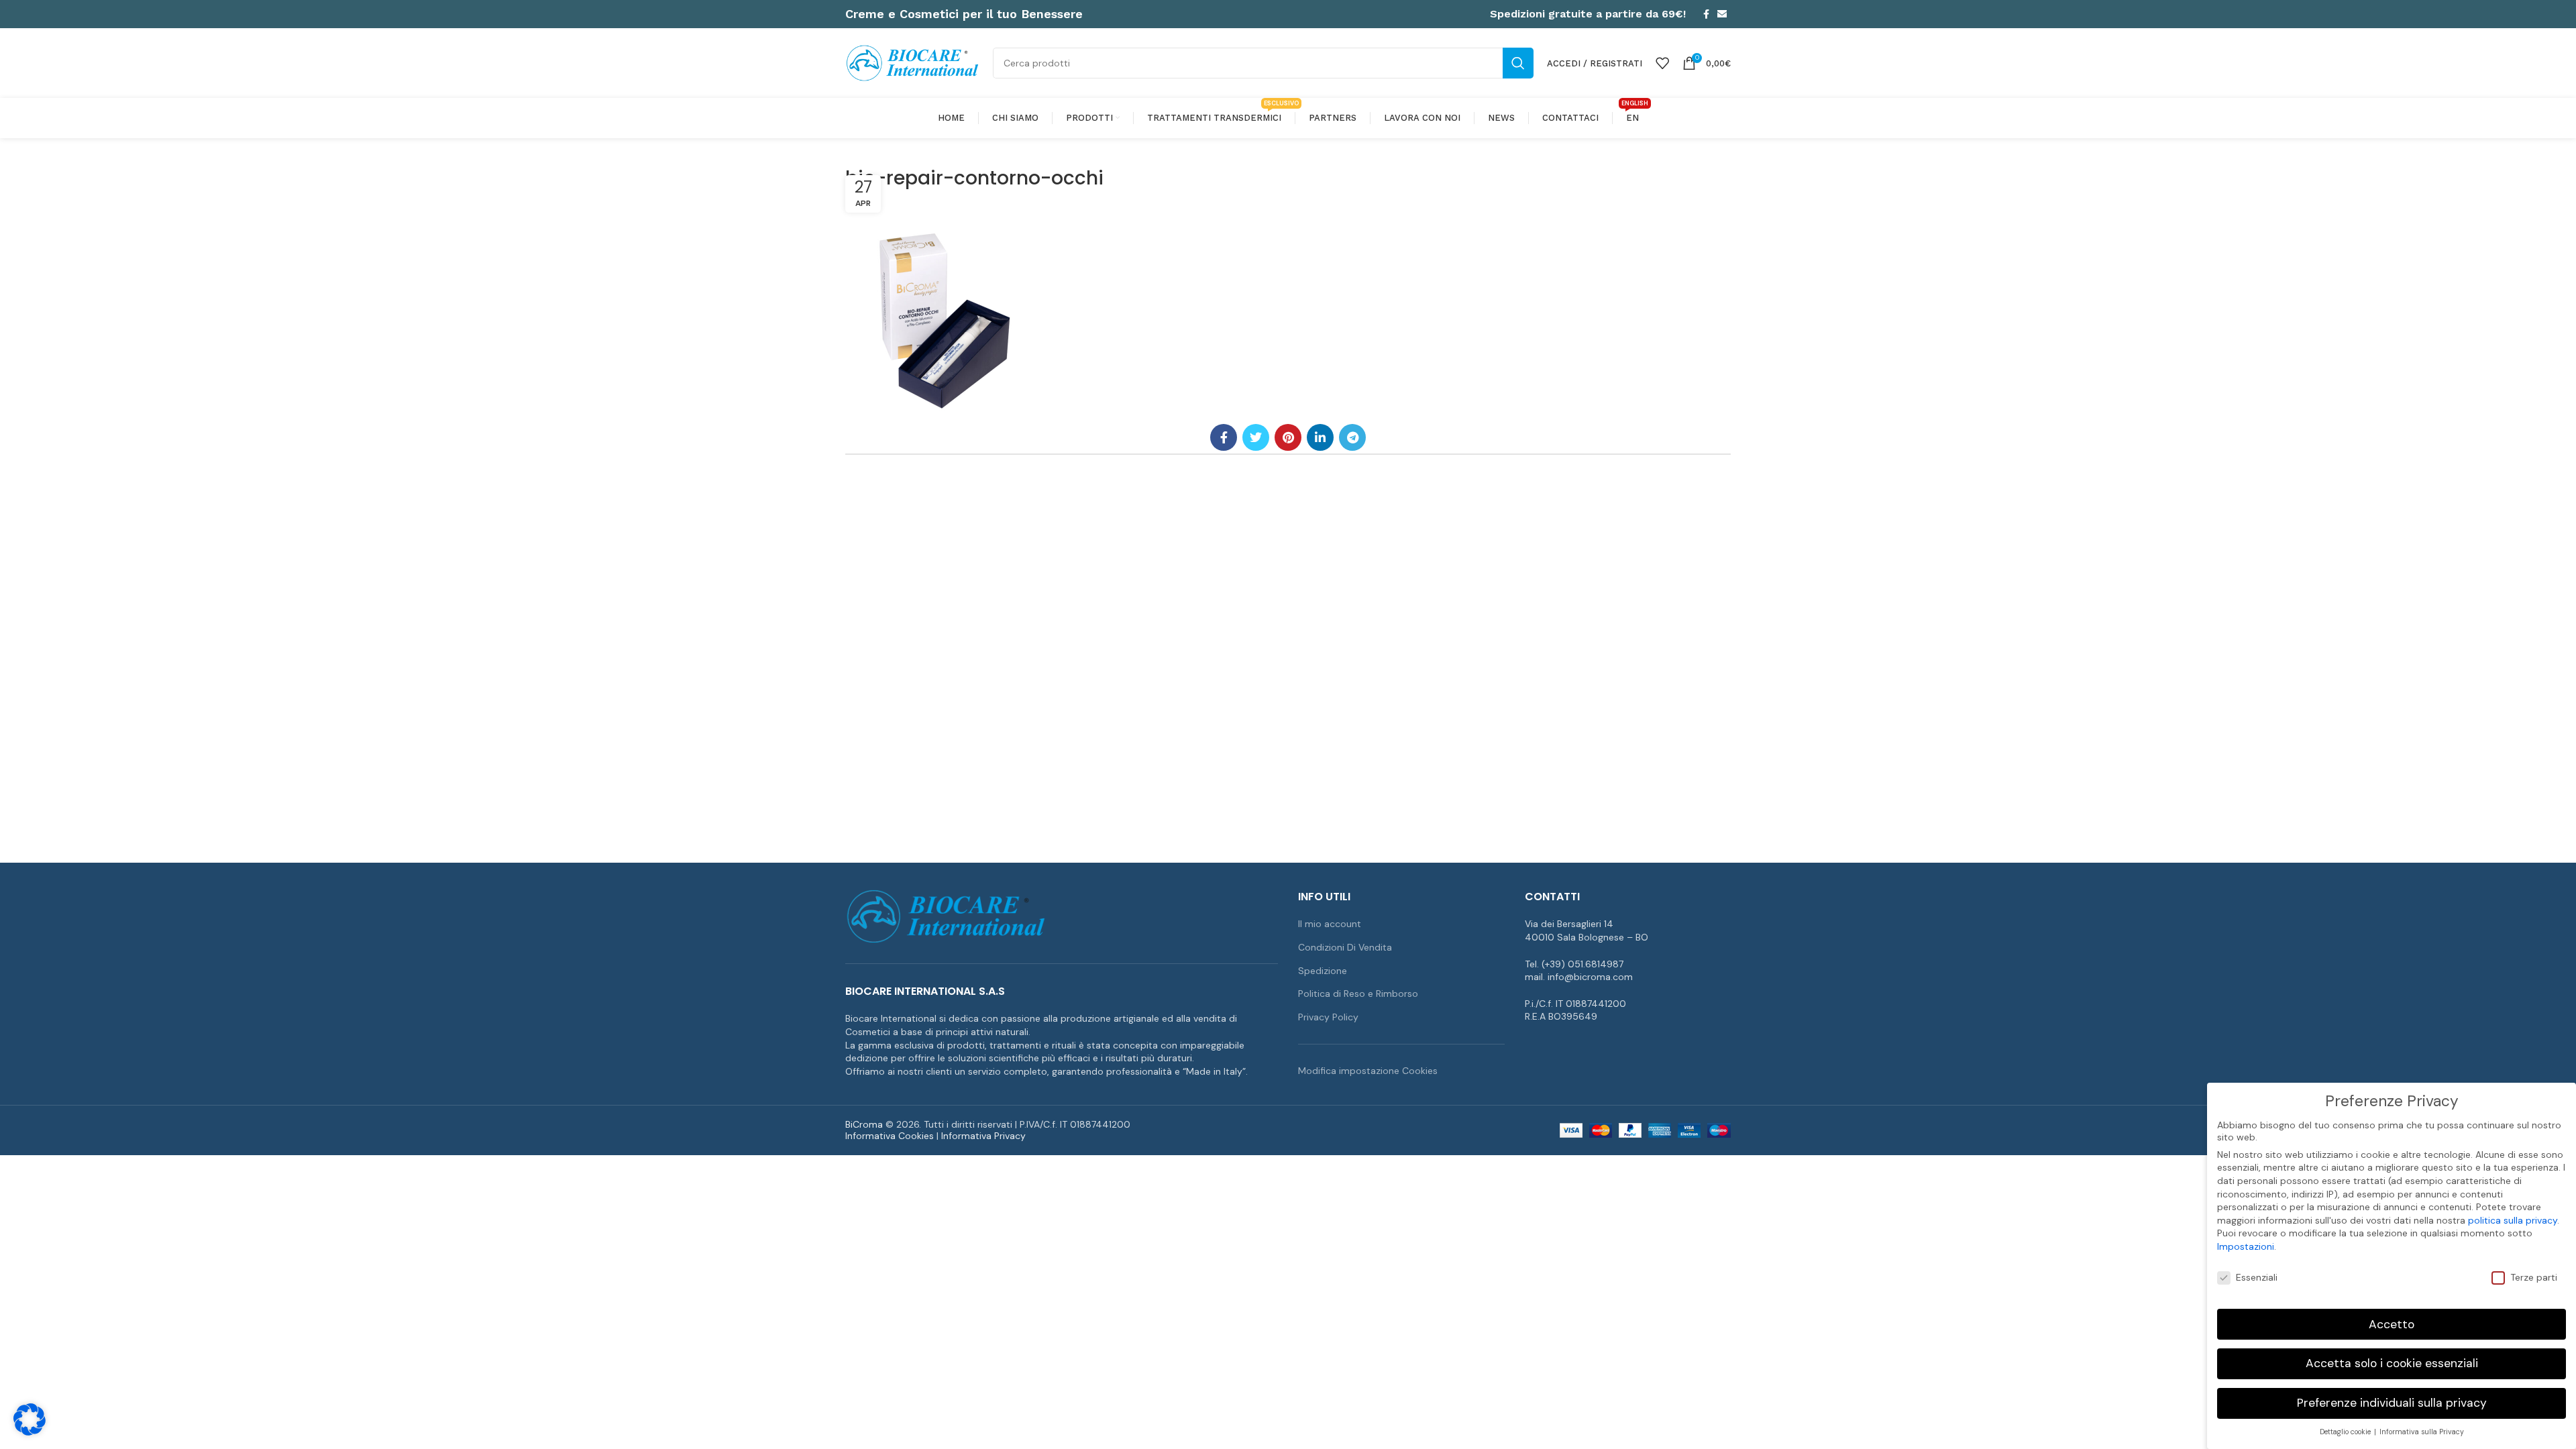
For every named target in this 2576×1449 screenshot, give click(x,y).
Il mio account (1330, 924)
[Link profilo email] (1722, 14)
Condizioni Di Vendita (1345, 947)
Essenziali (2257, 1277)
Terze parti (2534, 1277)
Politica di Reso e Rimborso (1358, 994)
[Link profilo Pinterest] (1288, 437)
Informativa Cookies (890, 1136)
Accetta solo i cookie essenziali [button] (2392, 1363)
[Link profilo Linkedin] (1320, 437)
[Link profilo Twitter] (1256, 437)
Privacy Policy (1328, 1017)
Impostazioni (2246, 1246)
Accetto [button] (2392, 1324)
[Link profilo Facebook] (1706, 14)
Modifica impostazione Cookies (1368, 1071)
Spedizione (1323, 971)
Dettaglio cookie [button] (2346, 1432)
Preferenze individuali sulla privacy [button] (2392, 1403)
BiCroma (864, 1124)
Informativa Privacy (983, 1136)
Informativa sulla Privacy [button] (2422, 1432)
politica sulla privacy (2513, 1220)
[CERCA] (1518, 63)
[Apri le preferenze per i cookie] (30, 1432)
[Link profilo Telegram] (1352, 437)
